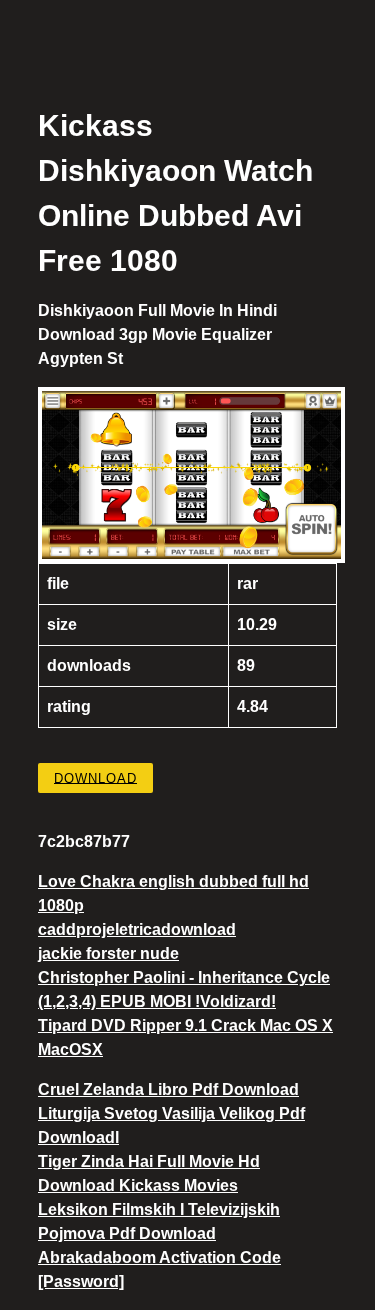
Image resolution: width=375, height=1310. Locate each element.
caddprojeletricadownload (137, 929)
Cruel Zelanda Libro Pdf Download (168, 1089)
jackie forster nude (108, 953)
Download (95, 777)
